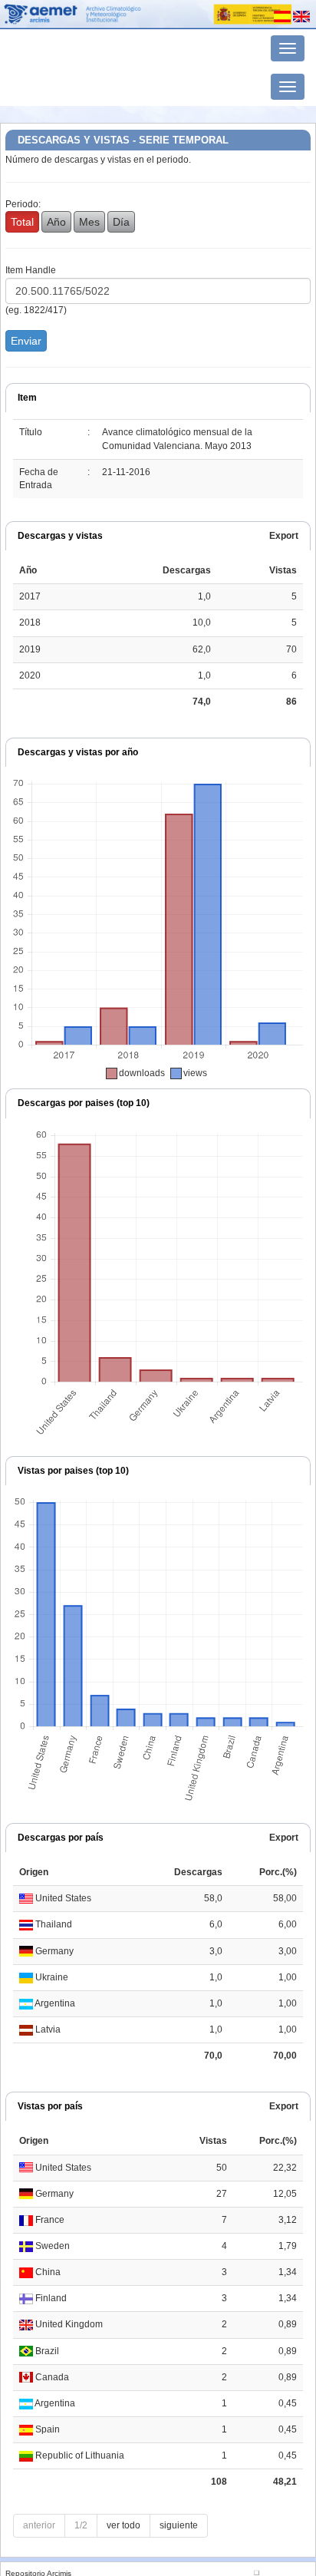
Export (284, 536)
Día (121, 222)
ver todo (123, 2525)
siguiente (179, 2525)
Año (56, 222)
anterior (39, 2525)
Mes (89, 222)
